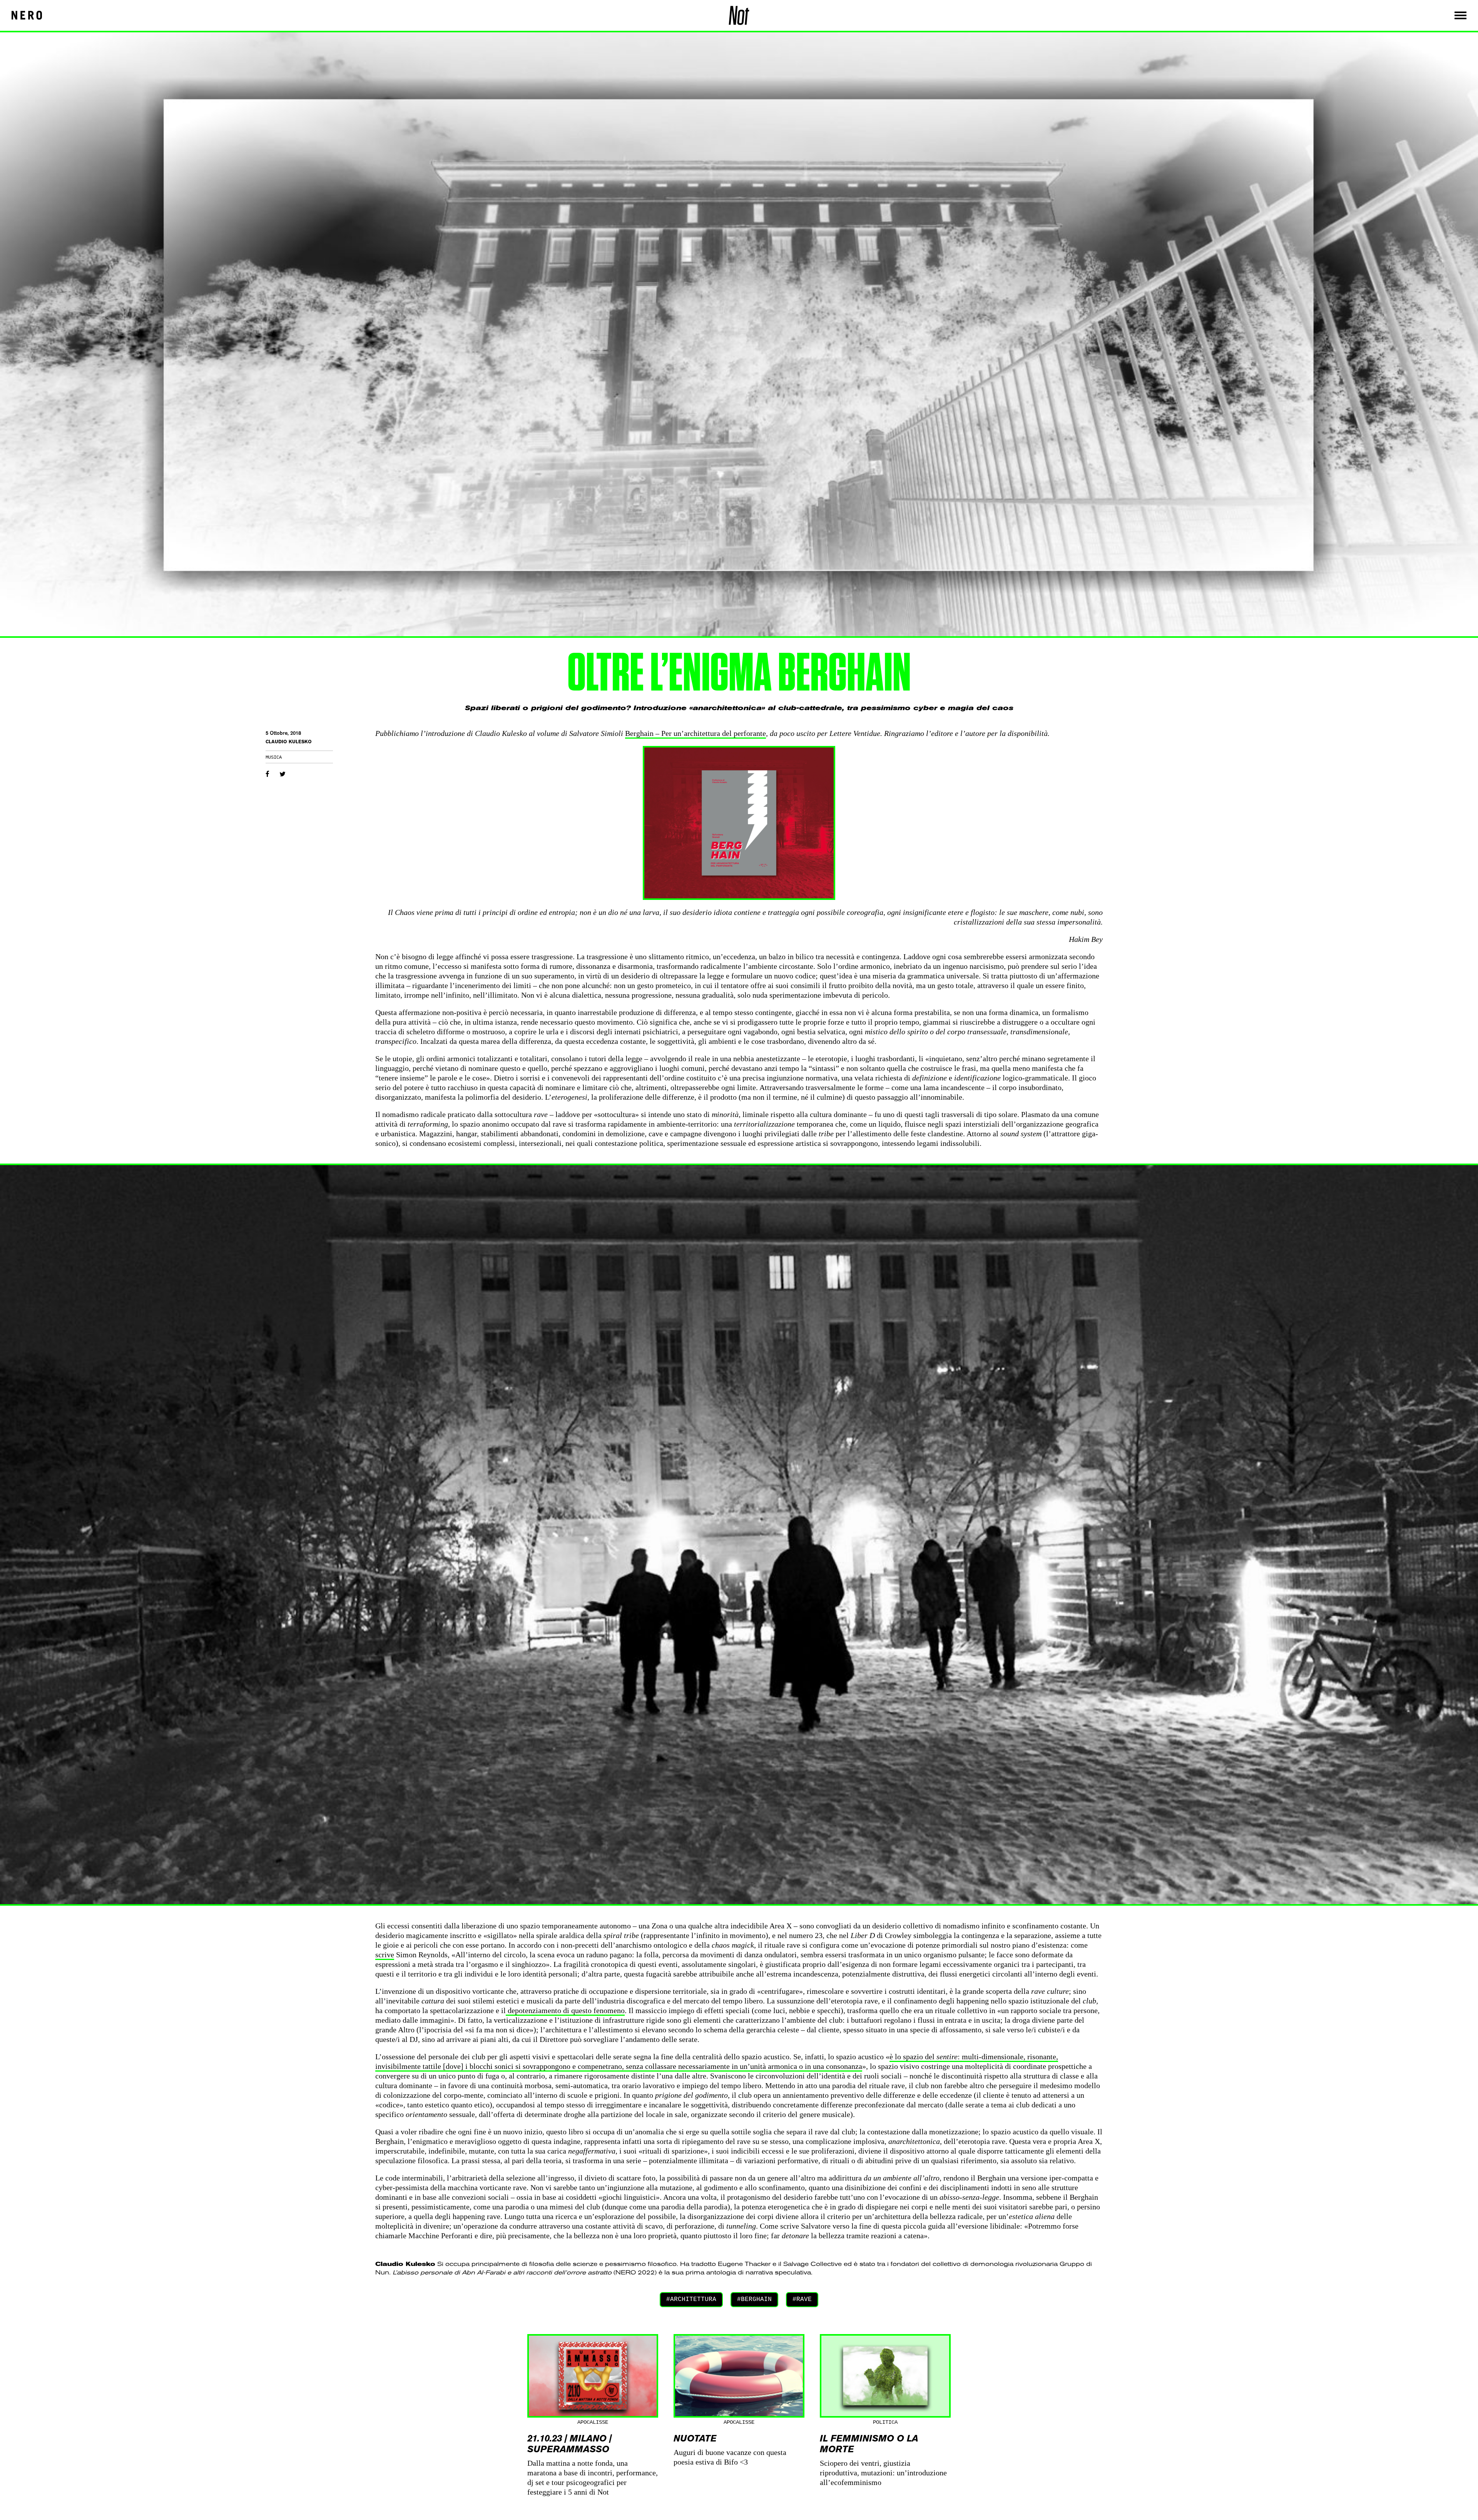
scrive (385, 1955)
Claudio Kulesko (289, 742)
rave (804, 2299)
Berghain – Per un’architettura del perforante (696, 733)
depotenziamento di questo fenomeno (565, 2010)
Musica (274, 758)
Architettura (693, 2299)
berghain (756, 2299)
